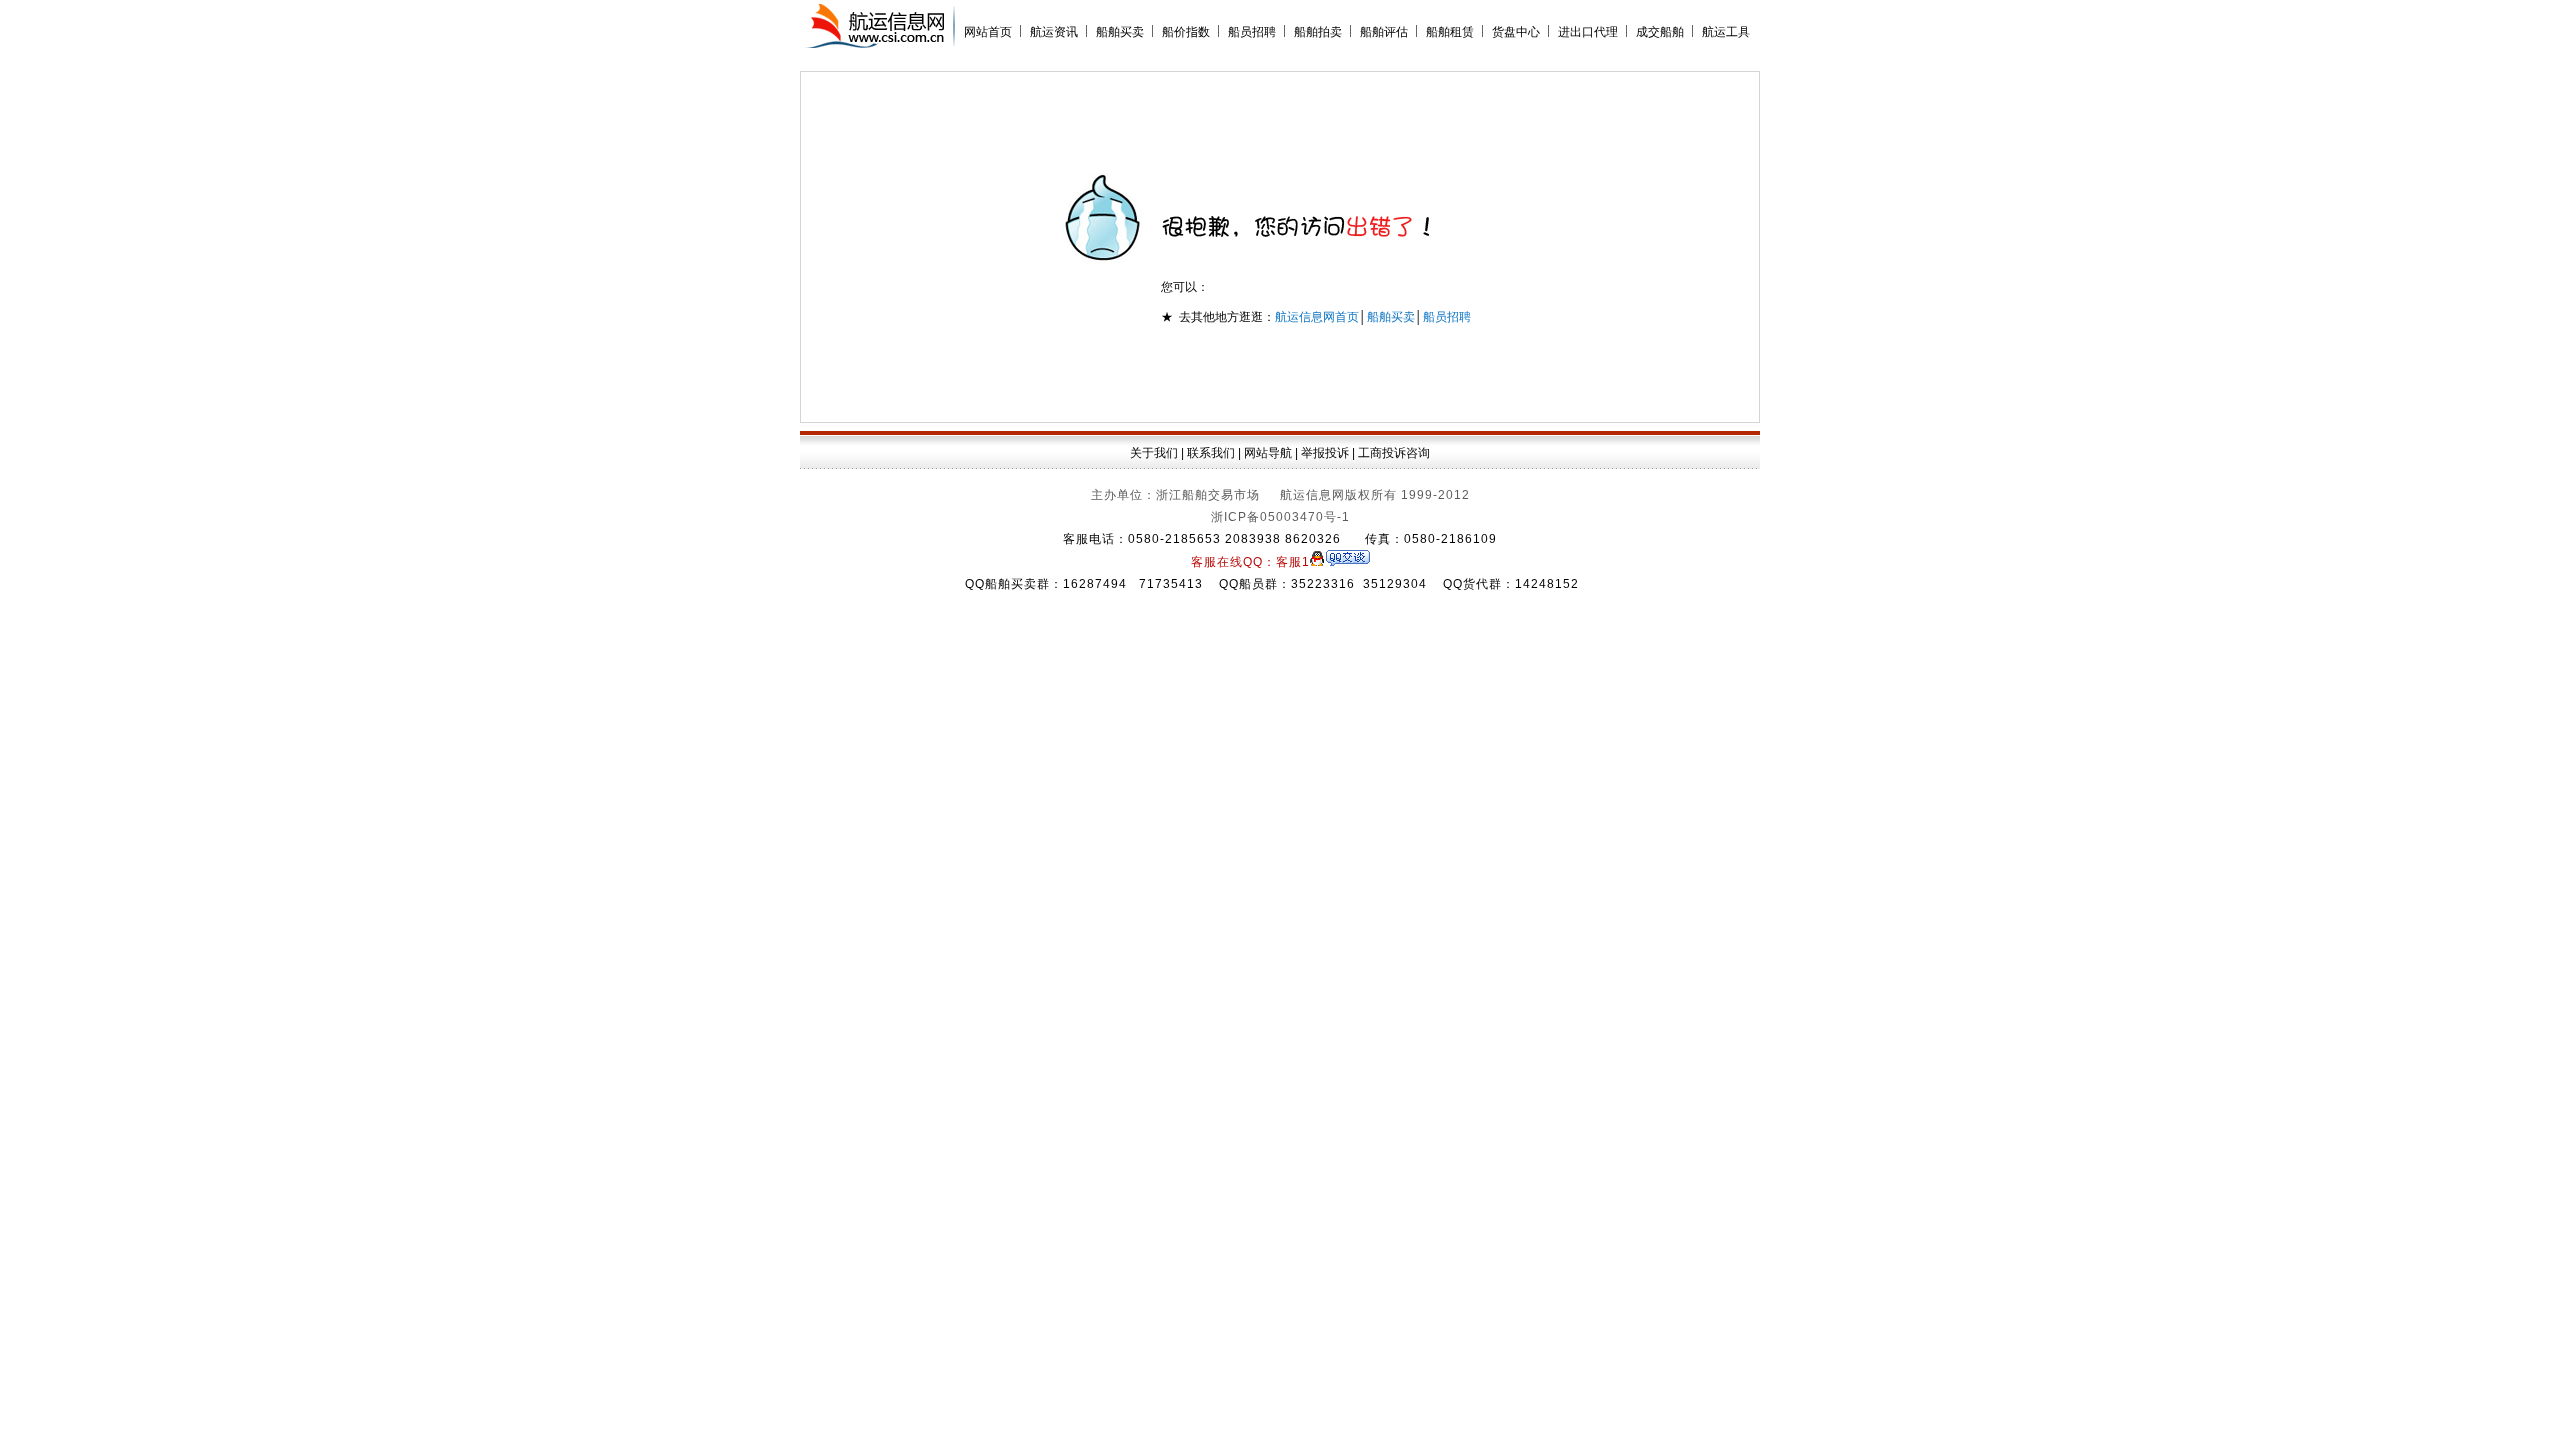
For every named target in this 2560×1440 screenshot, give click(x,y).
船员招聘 (1252, 32)
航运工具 (1726, 32)
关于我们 (1154, 453)
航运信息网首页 (1317, 317)
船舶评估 (1384, 32)
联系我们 (1211, 453)
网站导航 (1268, 453)
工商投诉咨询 (1394, 453)
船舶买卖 (1120, 32)
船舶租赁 (1450, 32)
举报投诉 (1325, 453)
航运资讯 (1054, 32)
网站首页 (988, 32)
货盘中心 (1516, 32)
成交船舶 (1660, 32)
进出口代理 (1588, 32)
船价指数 (1186, 32)
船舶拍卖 (1318, 32)
